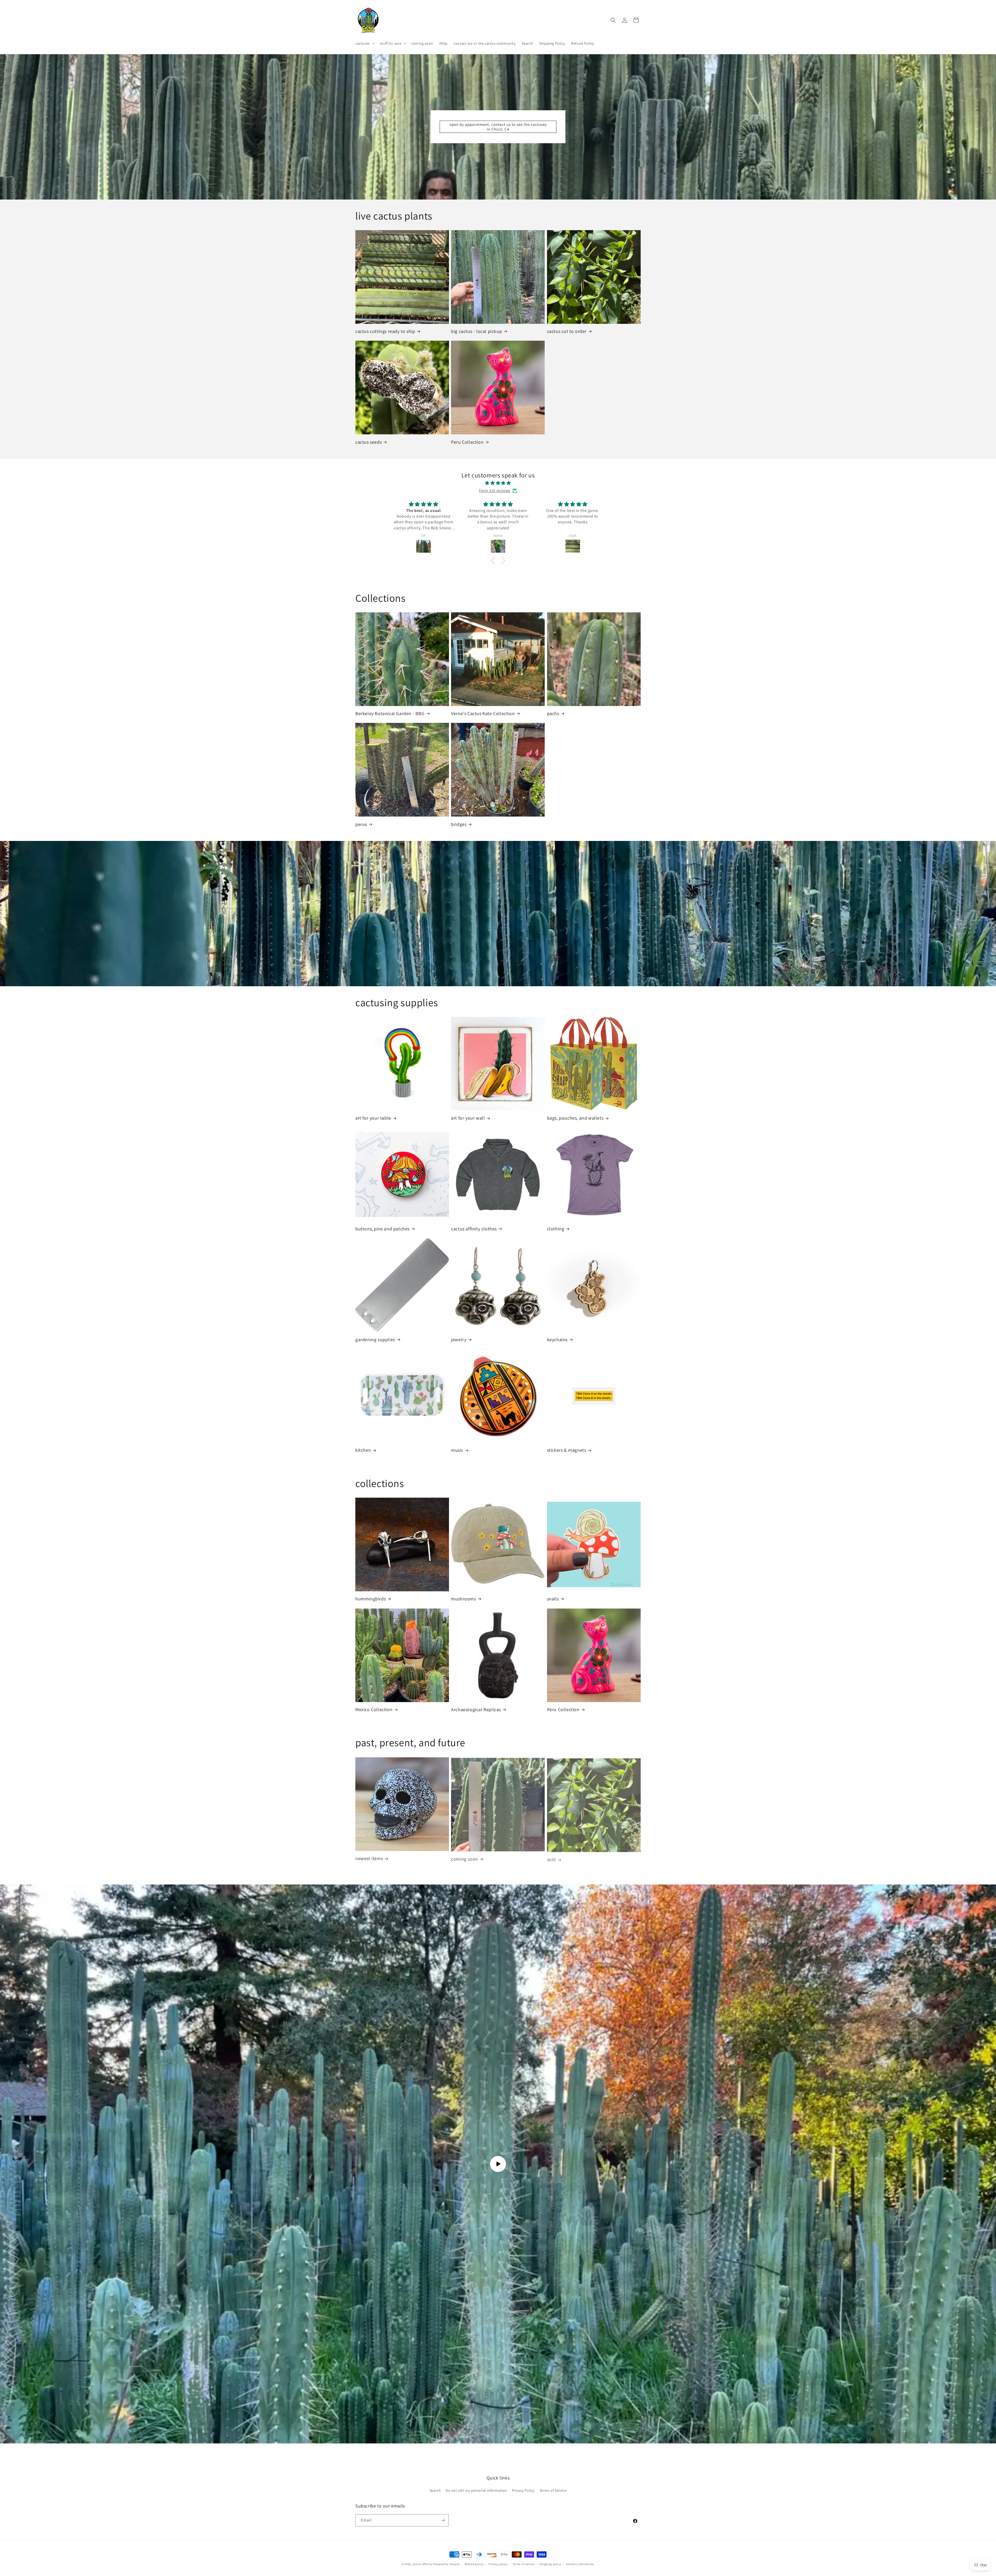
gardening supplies (375, 1340)
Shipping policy (550, 2564)
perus (361, 824)
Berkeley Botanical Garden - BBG (390, 713)
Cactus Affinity (423, 2564)
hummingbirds (371, 1599)
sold (551, 1858)
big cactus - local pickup (476, 331)
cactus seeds (368, 442)
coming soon (465, 1858)
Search (435, 2490)
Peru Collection (467, 442)
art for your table (373, 1118)
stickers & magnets (567, 1450)
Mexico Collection (374, 1710)
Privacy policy (498, 2564)
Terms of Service (553, 2490)
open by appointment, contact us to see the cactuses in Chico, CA (498, 127)
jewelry (459, 1340)
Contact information (580, 2564)
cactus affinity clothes (474, 1229)
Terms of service (524, 2564)
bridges (459, 824)
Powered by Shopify (447, 2564)
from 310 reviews (495, 491)
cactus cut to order (567, 331)
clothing (556, 1229)
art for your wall (468, 1118)
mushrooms (463, 1599)
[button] (365, 43)
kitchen (363, 1450)
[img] (498, 483)
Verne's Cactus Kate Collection (483, 713)
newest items (369, 1858)
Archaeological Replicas (476, 1710)
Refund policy (474, 2564)
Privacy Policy (523, 2490)
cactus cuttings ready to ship (385, 331)
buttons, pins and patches (382, 1229)
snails (553, 1599)
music (457, 1450)
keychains (557, 1340)
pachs (553, 713)
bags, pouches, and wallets (575, 1118)
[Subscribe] (443, 2520)
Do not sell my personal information (476, 2490)
